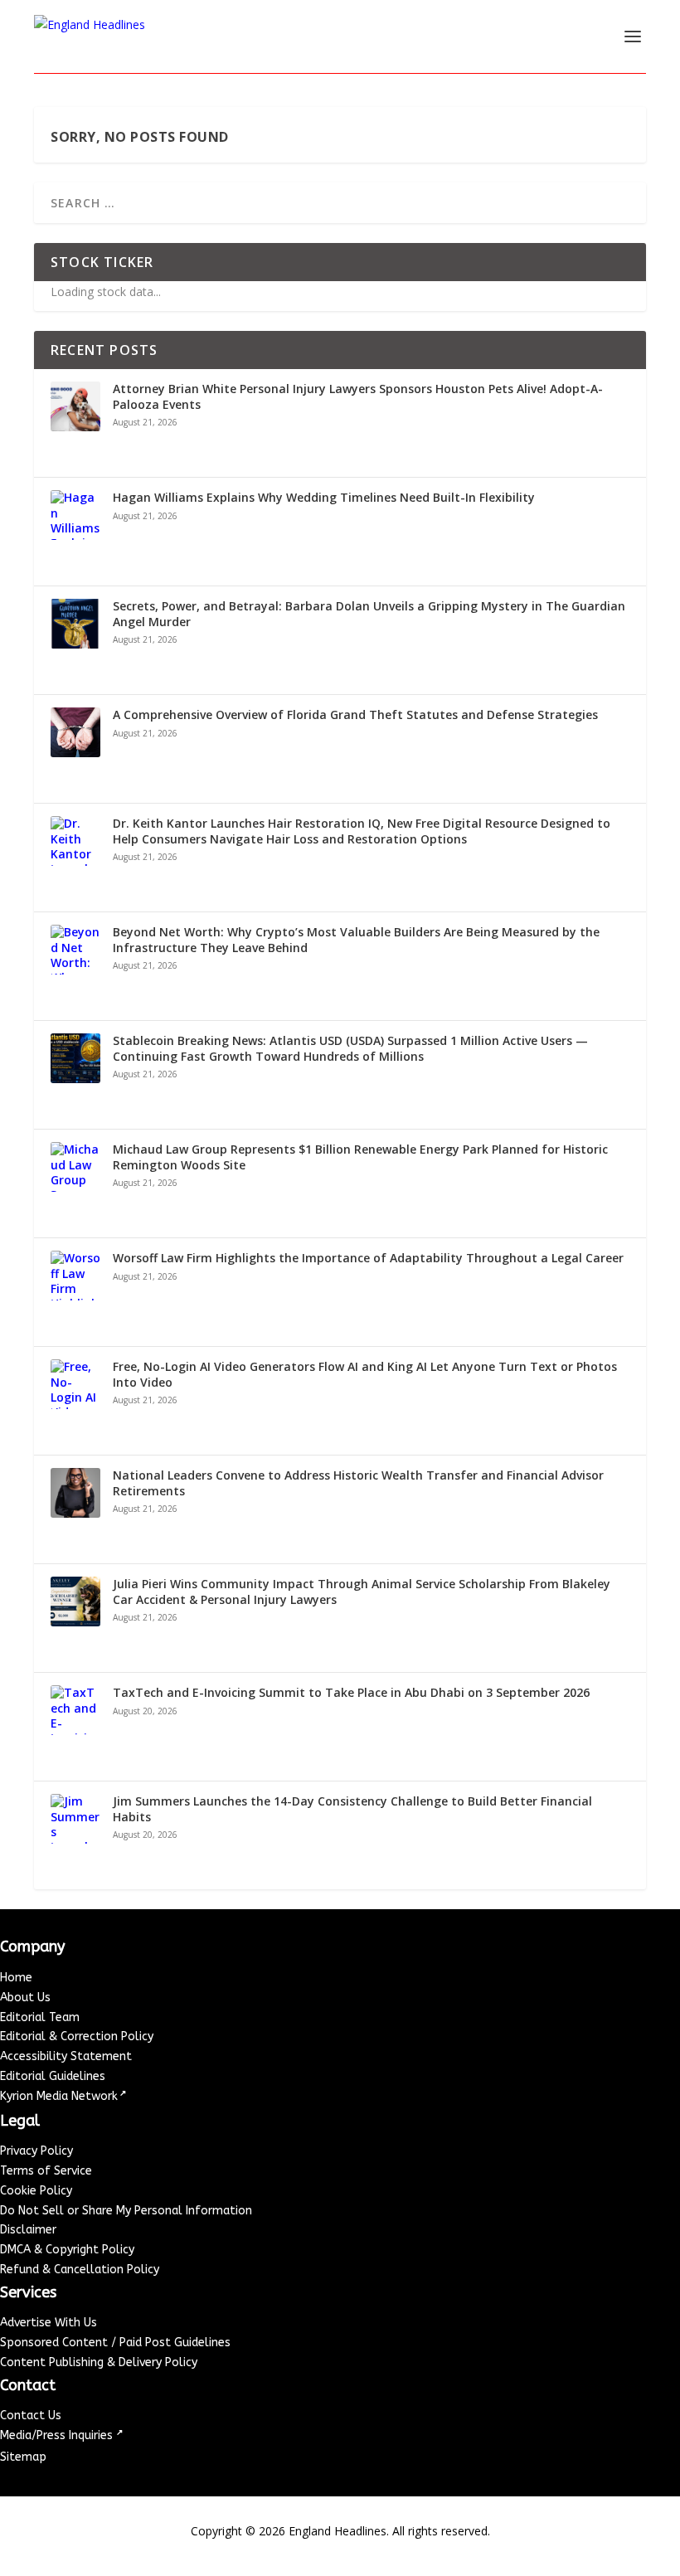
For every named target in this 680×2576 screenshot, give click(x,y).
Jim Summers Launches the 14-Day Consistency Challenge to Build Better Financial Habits (352, 1809)
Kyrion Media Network (59, 2096)
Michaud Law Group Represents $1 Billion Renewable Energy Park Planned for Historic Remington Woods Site (360, 1157)
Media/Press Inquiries (58, 2435)
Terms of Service (46, 2171)
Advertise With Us (49, 2323)
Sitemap (23, 2457)
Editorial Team (40, 2017)
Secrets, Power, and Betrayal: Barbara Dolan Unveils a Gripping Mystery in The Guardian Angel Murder (369, 614)
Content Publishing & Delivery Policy (99, 2362)
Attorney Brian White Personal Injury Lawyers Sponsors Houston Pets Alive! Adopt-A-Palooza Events (358, 396)
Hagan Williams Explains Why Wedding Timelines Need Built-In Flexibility (324, 498)
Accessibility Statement (66, 2056)
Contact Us (31, 2416)
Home (16, 1978)
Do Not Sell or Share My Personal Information (126, 2211)
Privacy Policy (36, 2151)
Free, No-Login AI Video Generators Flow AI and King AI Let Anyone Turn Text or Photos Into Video (365, 1374)
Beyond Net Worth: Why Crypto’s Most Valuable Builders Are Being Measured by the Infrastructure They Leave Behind (356, 940)
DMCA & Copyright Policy (67, 2250)
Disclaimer (28, 2230)
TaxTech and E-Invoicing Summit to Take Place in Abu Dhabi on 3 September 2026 (351, 1693)
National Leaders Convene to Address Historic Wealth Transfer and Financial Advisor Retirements (358, 1483)
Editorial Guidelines (53, 2076)
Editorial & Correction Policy (77, 2036)
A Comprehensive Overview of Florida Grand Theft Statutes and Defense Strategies (355, 715)
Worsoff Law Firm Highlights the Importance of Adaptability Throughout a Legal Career (368, 1258)
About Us (25, 1998)
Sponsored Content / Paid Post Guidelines (115, 2343)
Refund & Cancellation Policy (80, 2270)
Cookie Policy (36, 2191)
